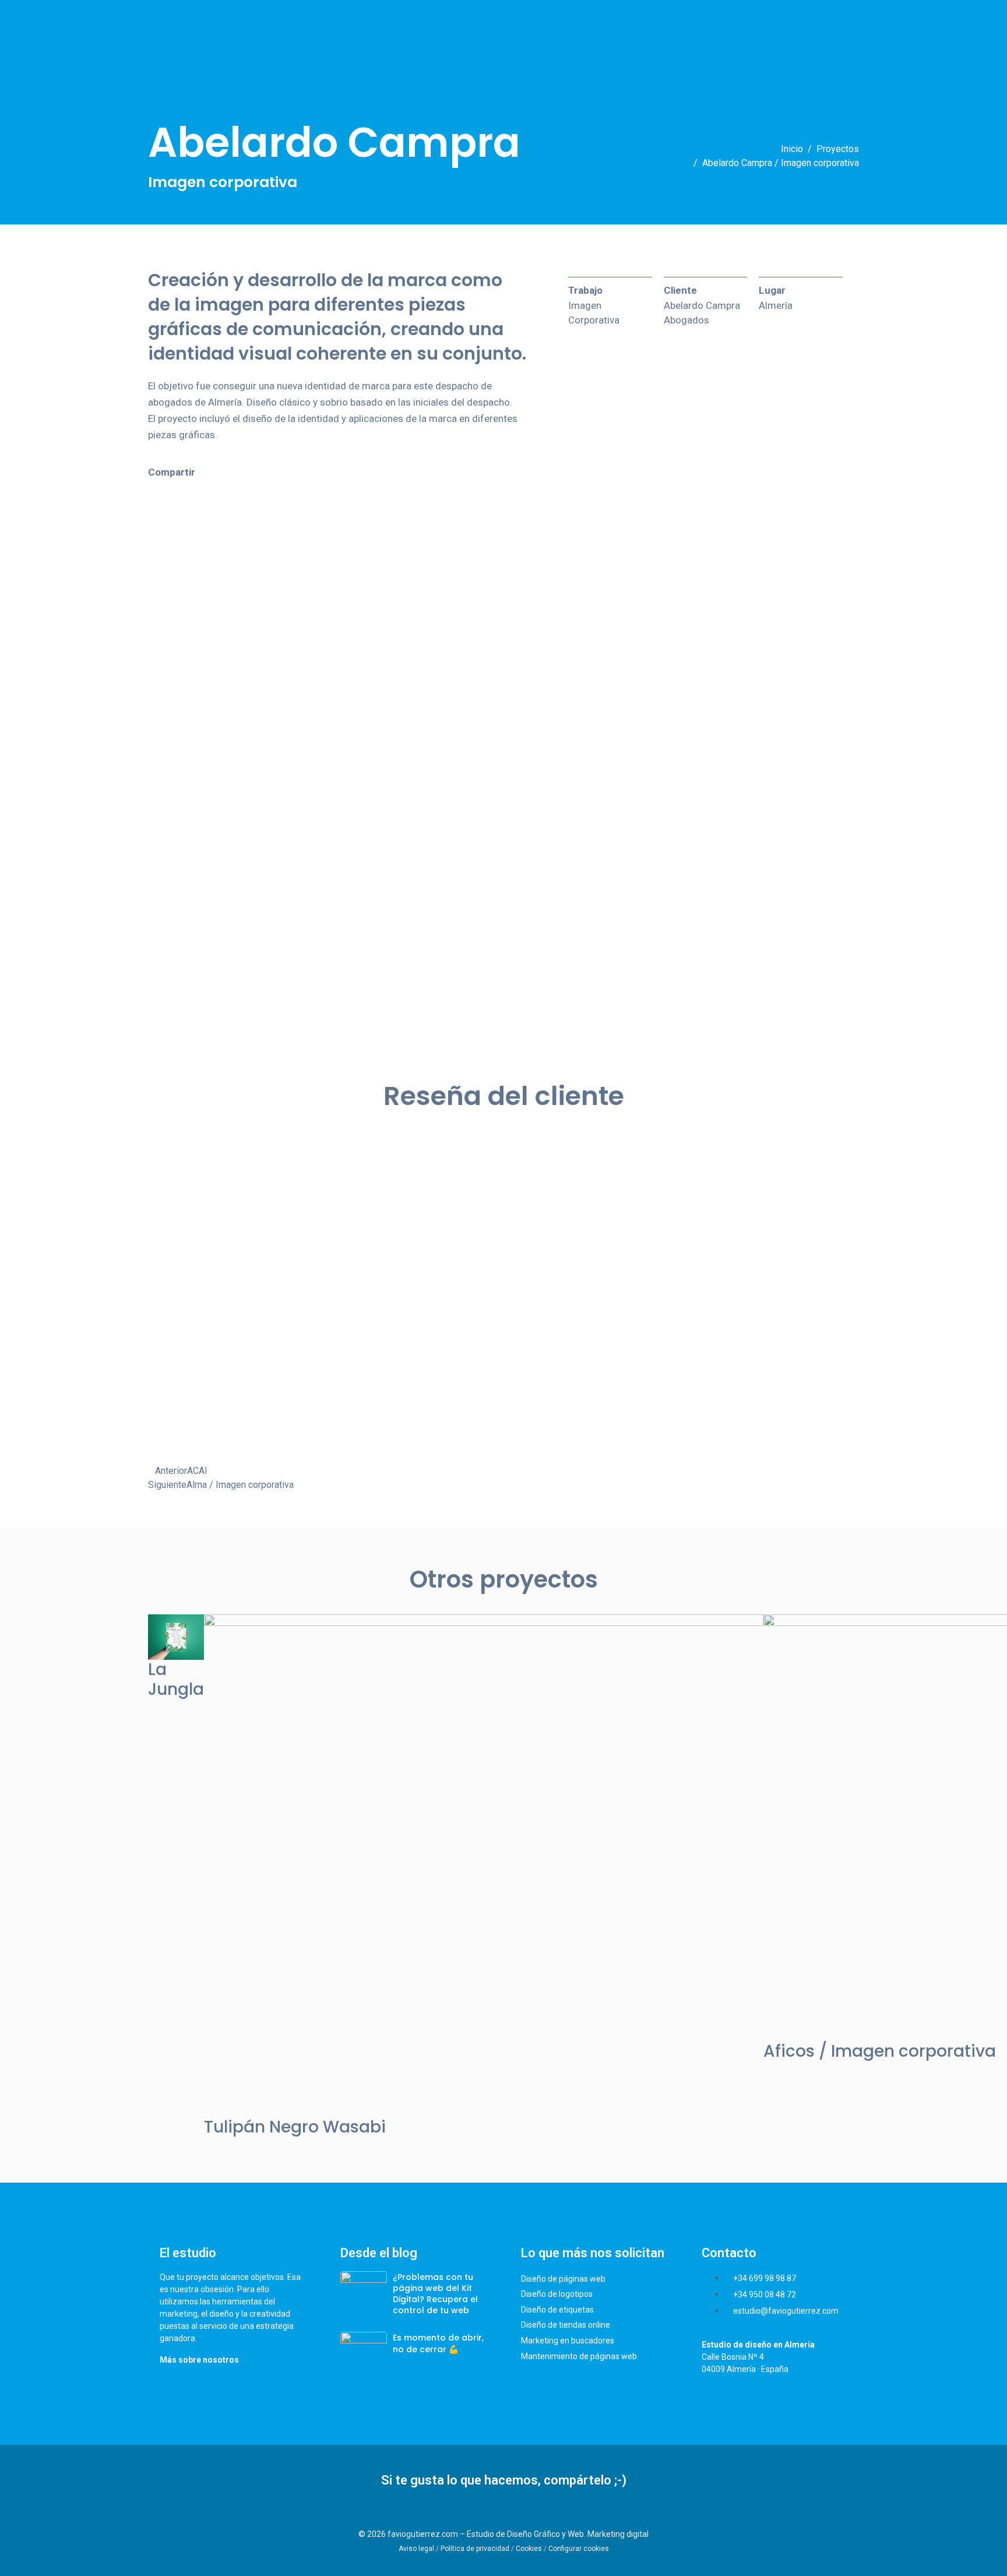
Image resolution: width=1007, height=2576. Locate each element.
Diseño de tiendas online (566, 2325)
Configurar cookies (579, 2549)
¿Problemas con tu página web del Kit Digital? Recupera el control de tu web (435, 2294)
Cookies (529, 2549)
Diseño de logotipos (557, 2294)
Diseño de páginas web (563, 2279)
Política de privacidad (475, 2549)
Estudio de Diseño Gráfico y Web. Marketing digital (558, 2534)
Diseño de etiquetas (557, 2310)
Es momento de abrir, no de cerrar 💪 (438, 2343)
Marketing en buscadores (568, 2341)
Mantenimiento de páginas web (579, 2356)
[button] (146, 488)
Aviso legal (416, 2549)
